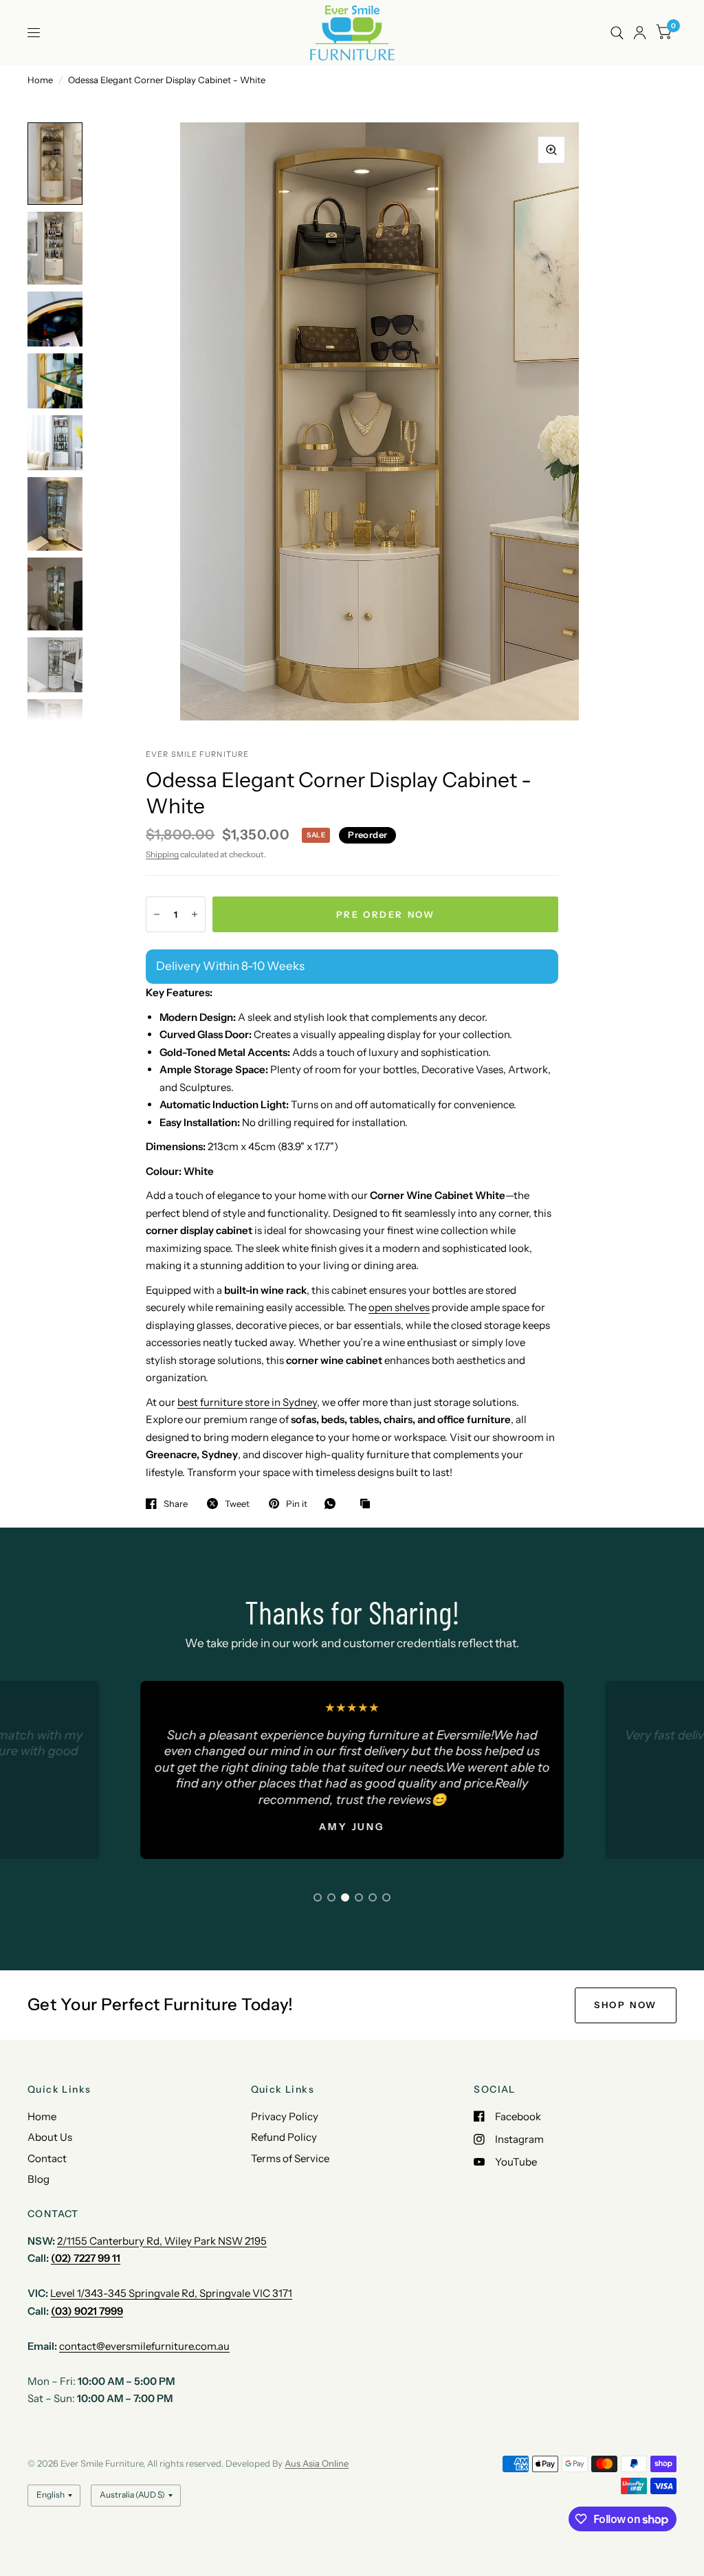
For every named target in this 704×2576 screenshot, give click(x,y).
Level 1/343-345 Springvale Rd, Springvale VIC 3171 (171, 2293)
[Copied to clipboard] (368, 1504)
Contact (47, 2158)
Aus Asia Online (317, 2463)
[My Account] (640, 33)
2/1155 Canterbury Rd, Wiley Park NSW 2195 (162, 2241)
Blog (38, 2179)
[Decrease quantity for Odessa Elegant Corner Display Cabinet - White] (157, 914)
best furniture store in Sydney (247, 1402)
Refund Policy (284, 2137)
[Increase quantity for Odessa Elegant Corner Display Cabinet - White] (195, 914)
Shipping (162, 854)
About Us (50, 2137)
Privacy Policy (285, 2116)
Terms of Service (290, 2158)
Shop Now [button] (626, 2005)
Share (176, 1504)
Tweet (237, 1504)
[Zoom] (551, 150)
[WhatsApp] (333, 1504)
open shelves (399, 1307)
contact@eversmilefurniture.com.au (144, 2346)
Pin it (297, 1504)
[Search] (617, 33)
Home (40, 80)
